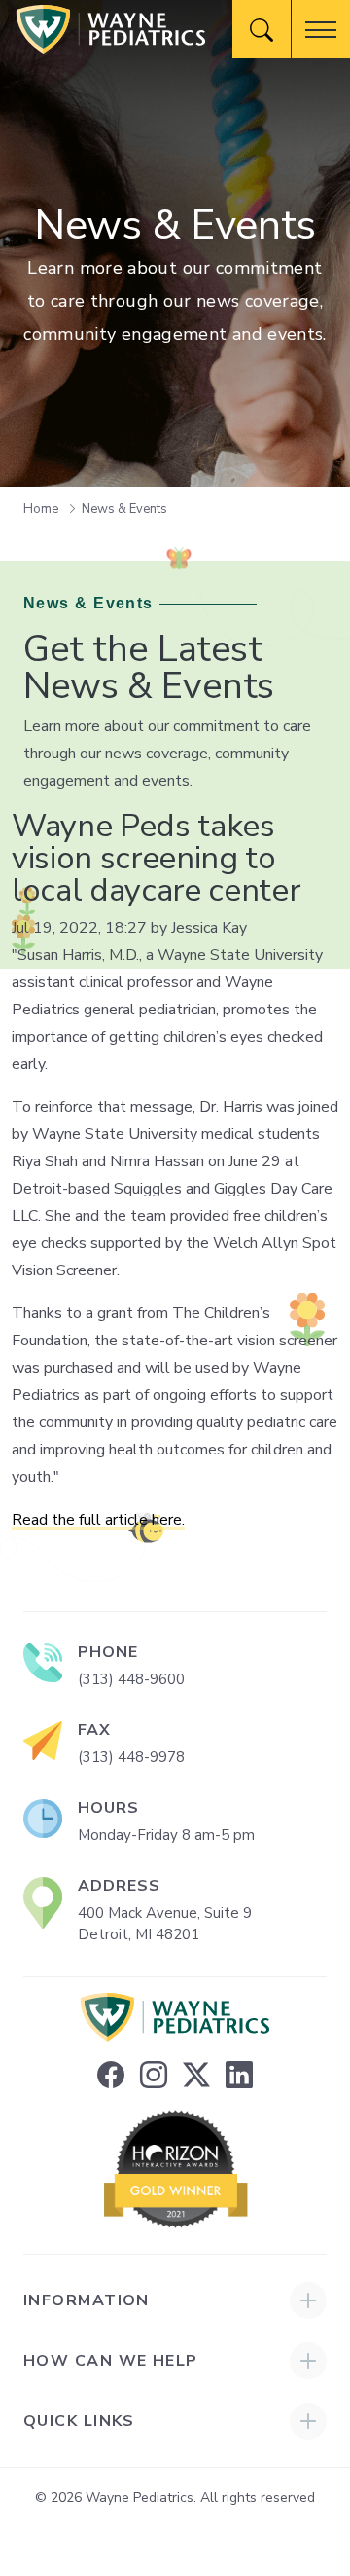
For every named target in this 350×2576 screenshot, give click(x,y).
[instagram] (154, 2076)
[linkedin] (239, 2076)
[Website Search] (262, 29)
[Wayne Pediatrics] (111, 29)
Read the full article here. (98, 1520)
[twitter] (196, 2076)
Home (42, 509)
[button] (321, 29)
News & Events (124, 509)
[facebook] (111, 2076)
